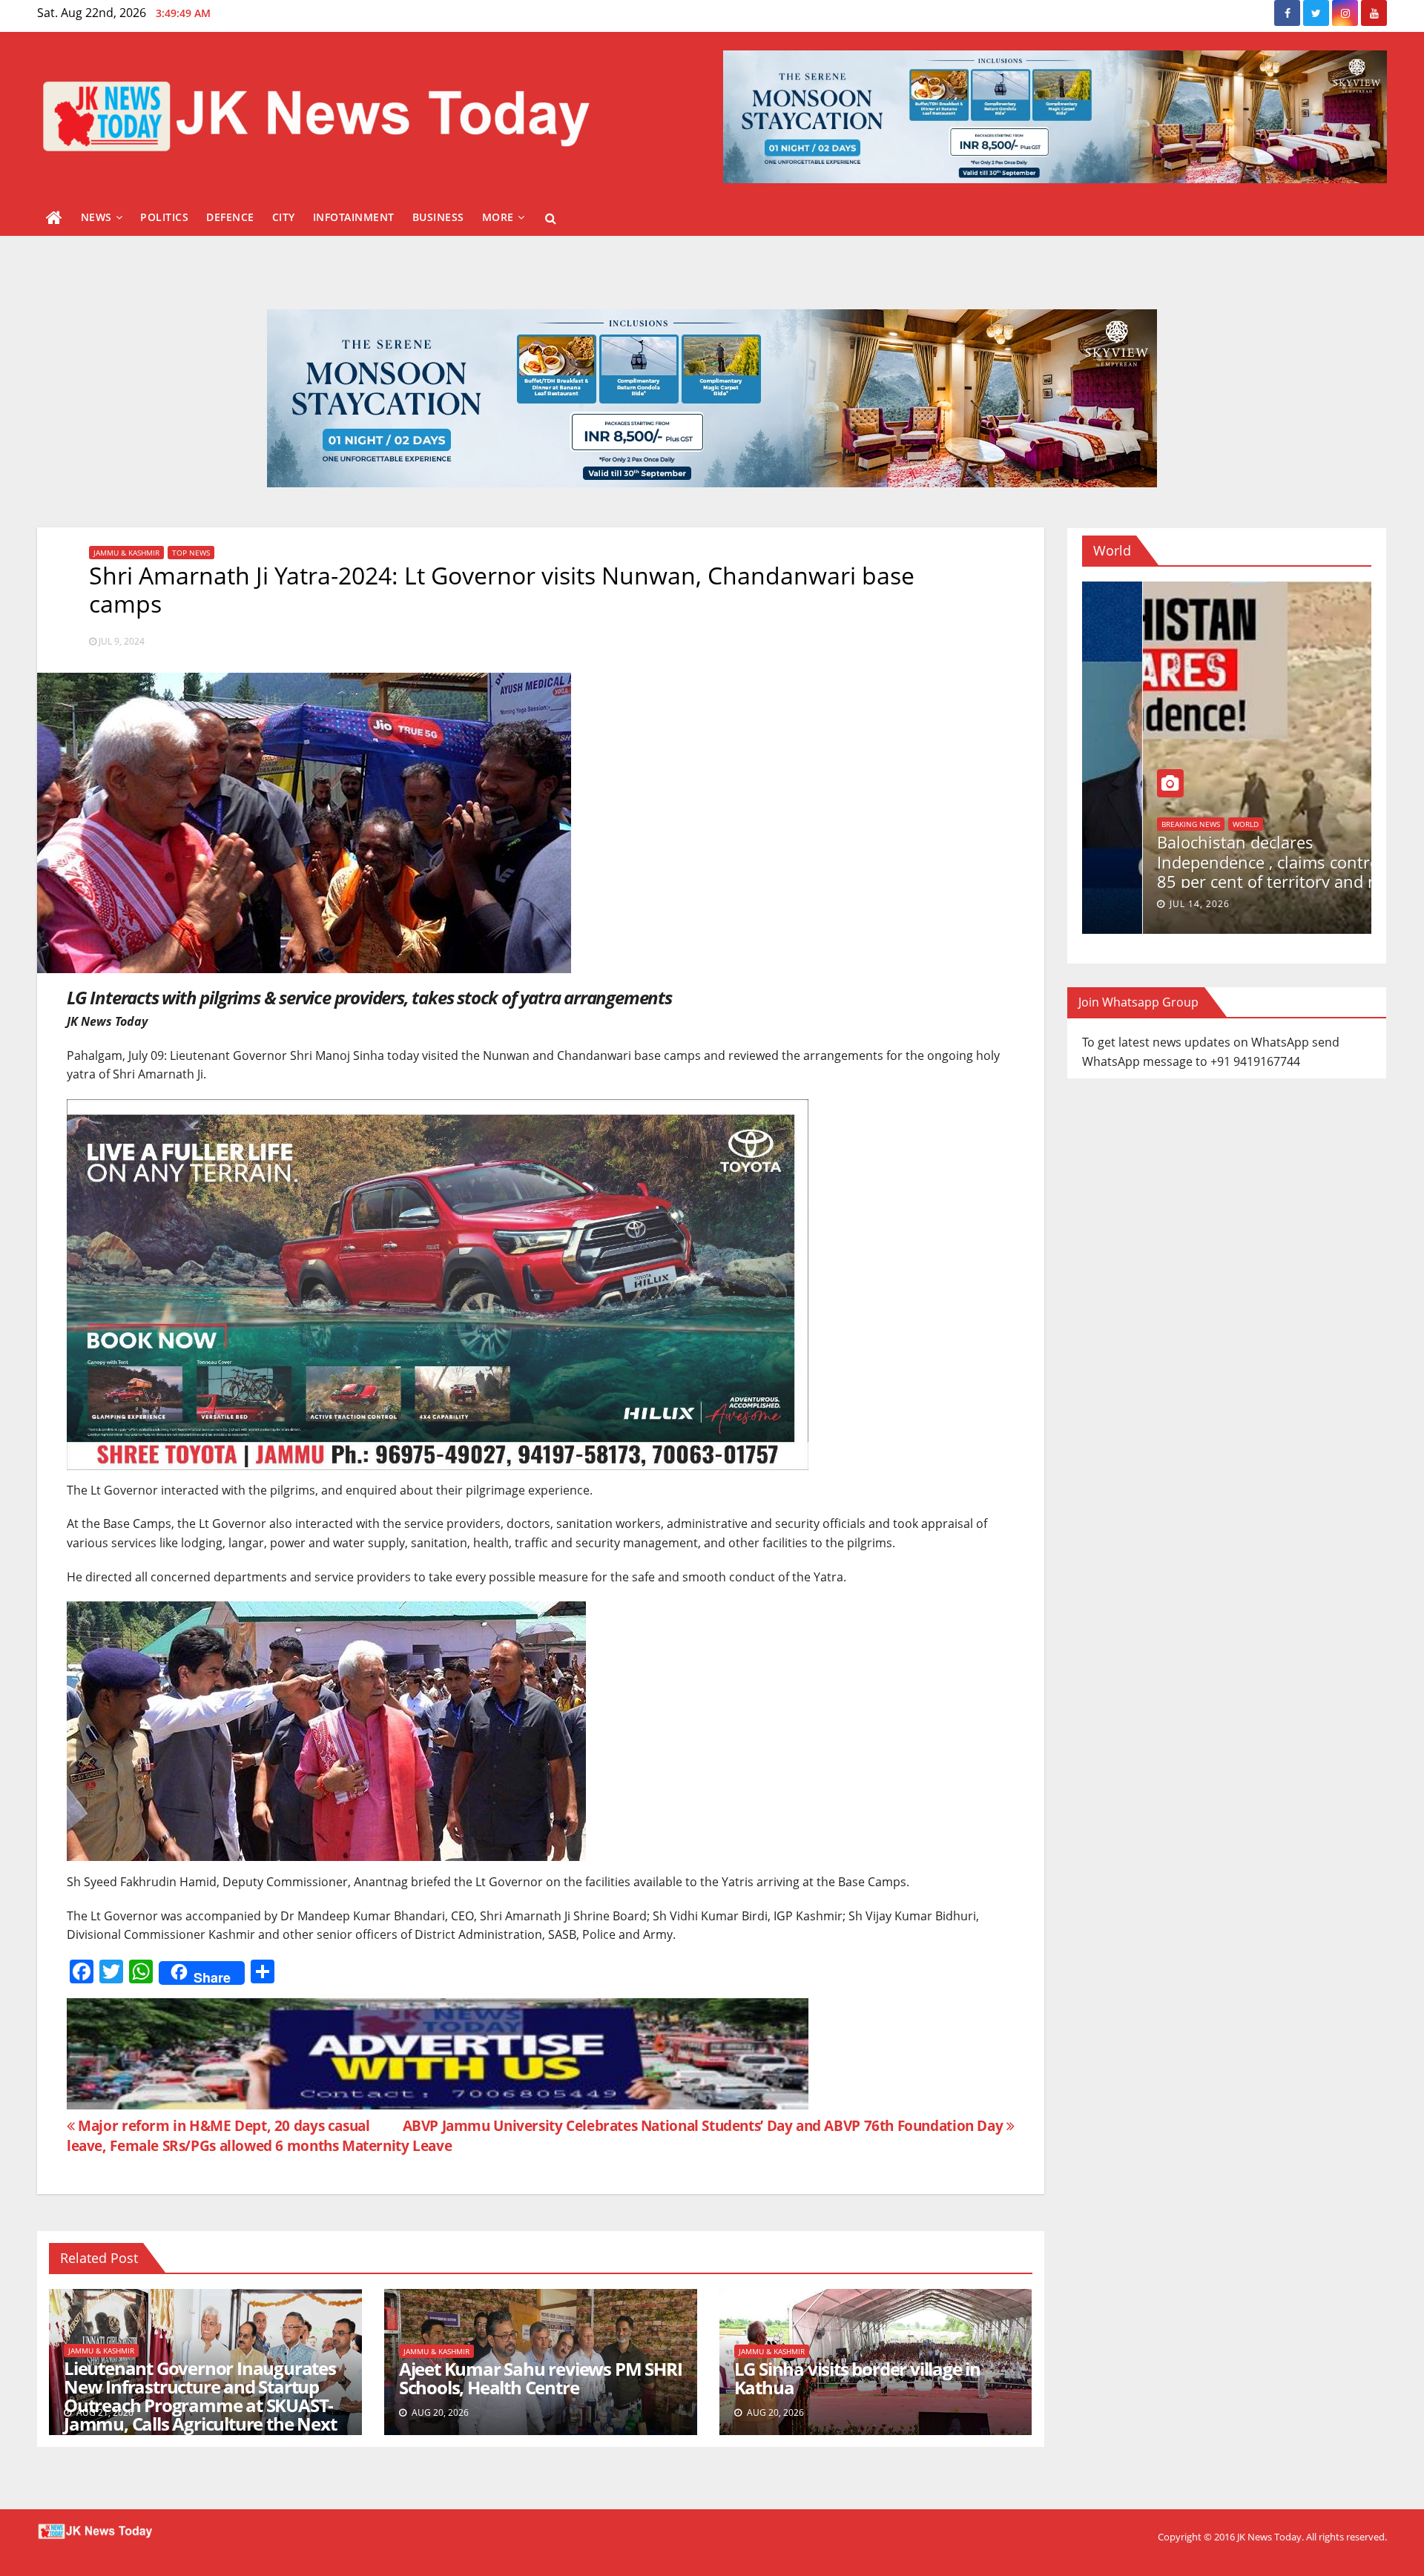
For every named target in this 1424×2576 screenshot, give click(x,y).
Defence (230, 217)
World (1114, 840)
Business (438, 217)
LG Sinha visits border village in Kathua (857, 2378)
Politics (164, 217)
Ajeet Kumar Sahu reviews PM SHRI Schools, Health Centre (541, 2378)
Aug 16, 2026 (1142, 904)
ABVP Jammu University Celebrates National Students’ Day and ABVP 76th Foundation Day (705, 2125)
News (96, 217)
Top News (191, 553)
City (284, 217)
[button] (551, 218)
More (498, 217)
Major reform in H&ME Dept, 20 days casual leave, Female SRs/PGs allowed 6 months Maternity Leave (259, 2135)
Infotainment (354, 217)
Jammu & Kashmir (126, 553)
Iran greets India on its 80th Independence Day (1202, 869)
